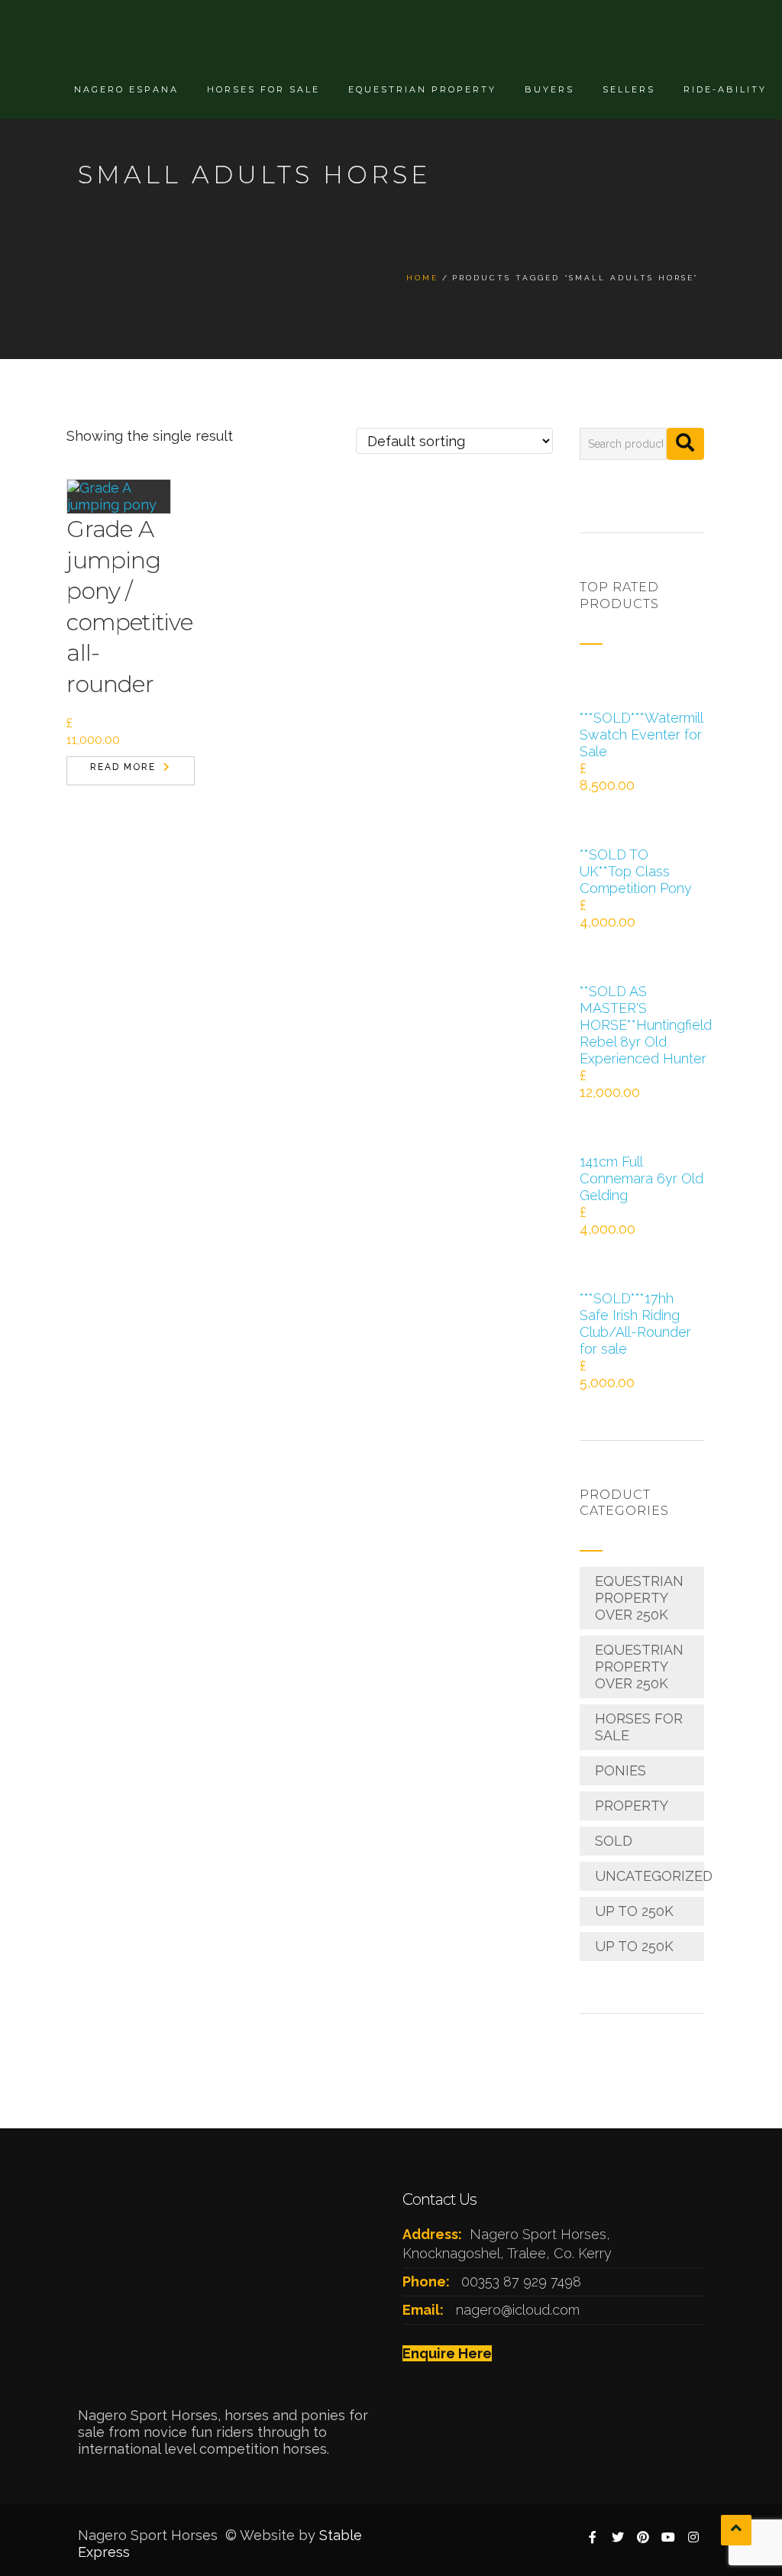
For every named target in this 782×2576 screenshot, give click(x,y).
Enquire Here (447, 2353)
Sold (614, 1841)
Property (632, 1806)
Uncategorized (654, 1876)
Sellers (629, 89)
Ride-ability (725, 89)
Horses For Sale (263, 89)
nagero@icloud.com (518, 2310)
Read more (123, 767)
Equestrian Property (422, 89)
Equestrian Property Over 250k (639, 1598)
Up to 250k (634, 1911)
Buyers (549, 89)
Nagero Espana (126, 89)
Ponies (620, 1770)
